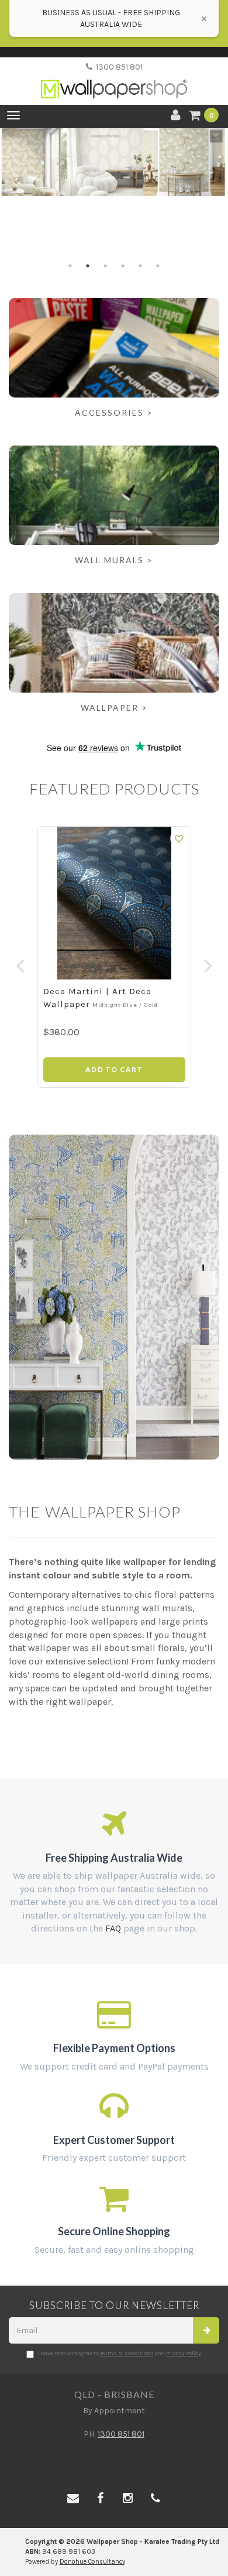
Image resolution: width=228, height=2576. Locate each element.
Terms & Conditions (127, 2354)
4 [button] (123, 266)
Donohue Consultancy (92, 2562)
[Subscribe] (206, 2330)
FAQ (113, 1928)
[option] (114, 162)
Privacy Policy (184, 2354)
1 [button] (70, 266)
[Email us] (73, 2499)
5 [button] (140, 266)
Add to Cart (114, 1069)
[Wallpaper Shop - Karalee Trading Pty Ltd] (114, 79)
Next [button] (208, 960)
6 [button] (158, 266)
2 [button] (88, 266)
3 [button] (105, 266)
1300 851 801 (118, 67)
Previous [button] (20, 960)
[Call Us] (156, 2499)
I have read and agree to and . (120, 2354)
